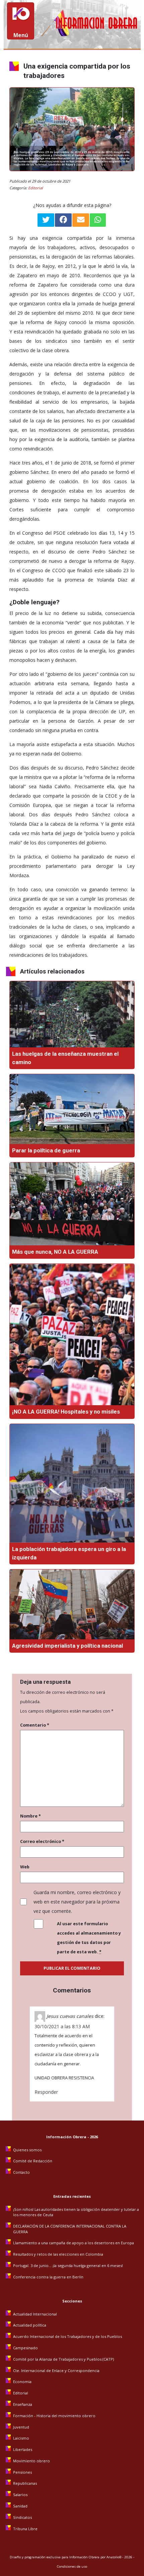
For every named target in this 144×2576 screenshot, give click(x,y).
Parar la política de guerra (46, 1150)
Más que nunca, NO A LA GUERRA (55, 1252)
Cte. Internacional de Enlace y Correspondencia (56, 2371)
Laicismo (21, 2438)
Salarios (20, 2495)
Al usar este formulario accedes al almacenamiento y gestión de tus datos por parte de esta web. (89, 1938)
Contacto (21, 2172)
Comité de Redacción (33, 2161)
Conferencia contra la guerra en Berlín (49, 2277)
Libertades (23, 2449)
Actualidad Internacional (35, 2314)
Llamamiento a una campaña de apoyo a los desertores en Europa (74, 2243)
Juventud (21, 2427)
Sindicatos (22, 2517)
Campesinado (25, 2348)
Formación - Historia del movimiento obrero (54, 2416)
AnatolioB (114, 2557)
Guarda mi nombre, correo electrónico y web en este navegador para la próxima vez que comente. (77, 1902)
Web (25, 1867)
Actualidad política (30, 2325)
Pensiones (22, 2472)
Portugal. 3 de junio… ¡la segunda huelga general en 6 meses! (68, 2265)
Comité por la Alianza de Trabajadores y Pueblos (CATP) (63, 2359)
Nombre (30, 1816)
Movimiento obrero (31, 2461)
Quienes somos (27, 2150)
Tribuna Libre (25, 2529)
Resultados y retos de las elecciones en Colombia (59, 2254)
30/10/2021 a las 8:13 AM (62, 2026)
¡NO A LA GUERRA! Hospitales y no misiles (66, 1412)
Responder (46, 2092)
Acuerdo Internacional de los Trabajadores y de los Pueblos (67, 2336)
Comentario (35, 1725)
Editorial (35, 188)
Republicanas (25, 2483)
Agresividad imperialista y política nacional (67, 1646)
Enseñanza (23, 2404)
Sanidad (20, 2506)
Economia (22, 2382)
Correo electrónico (42, 1841)
